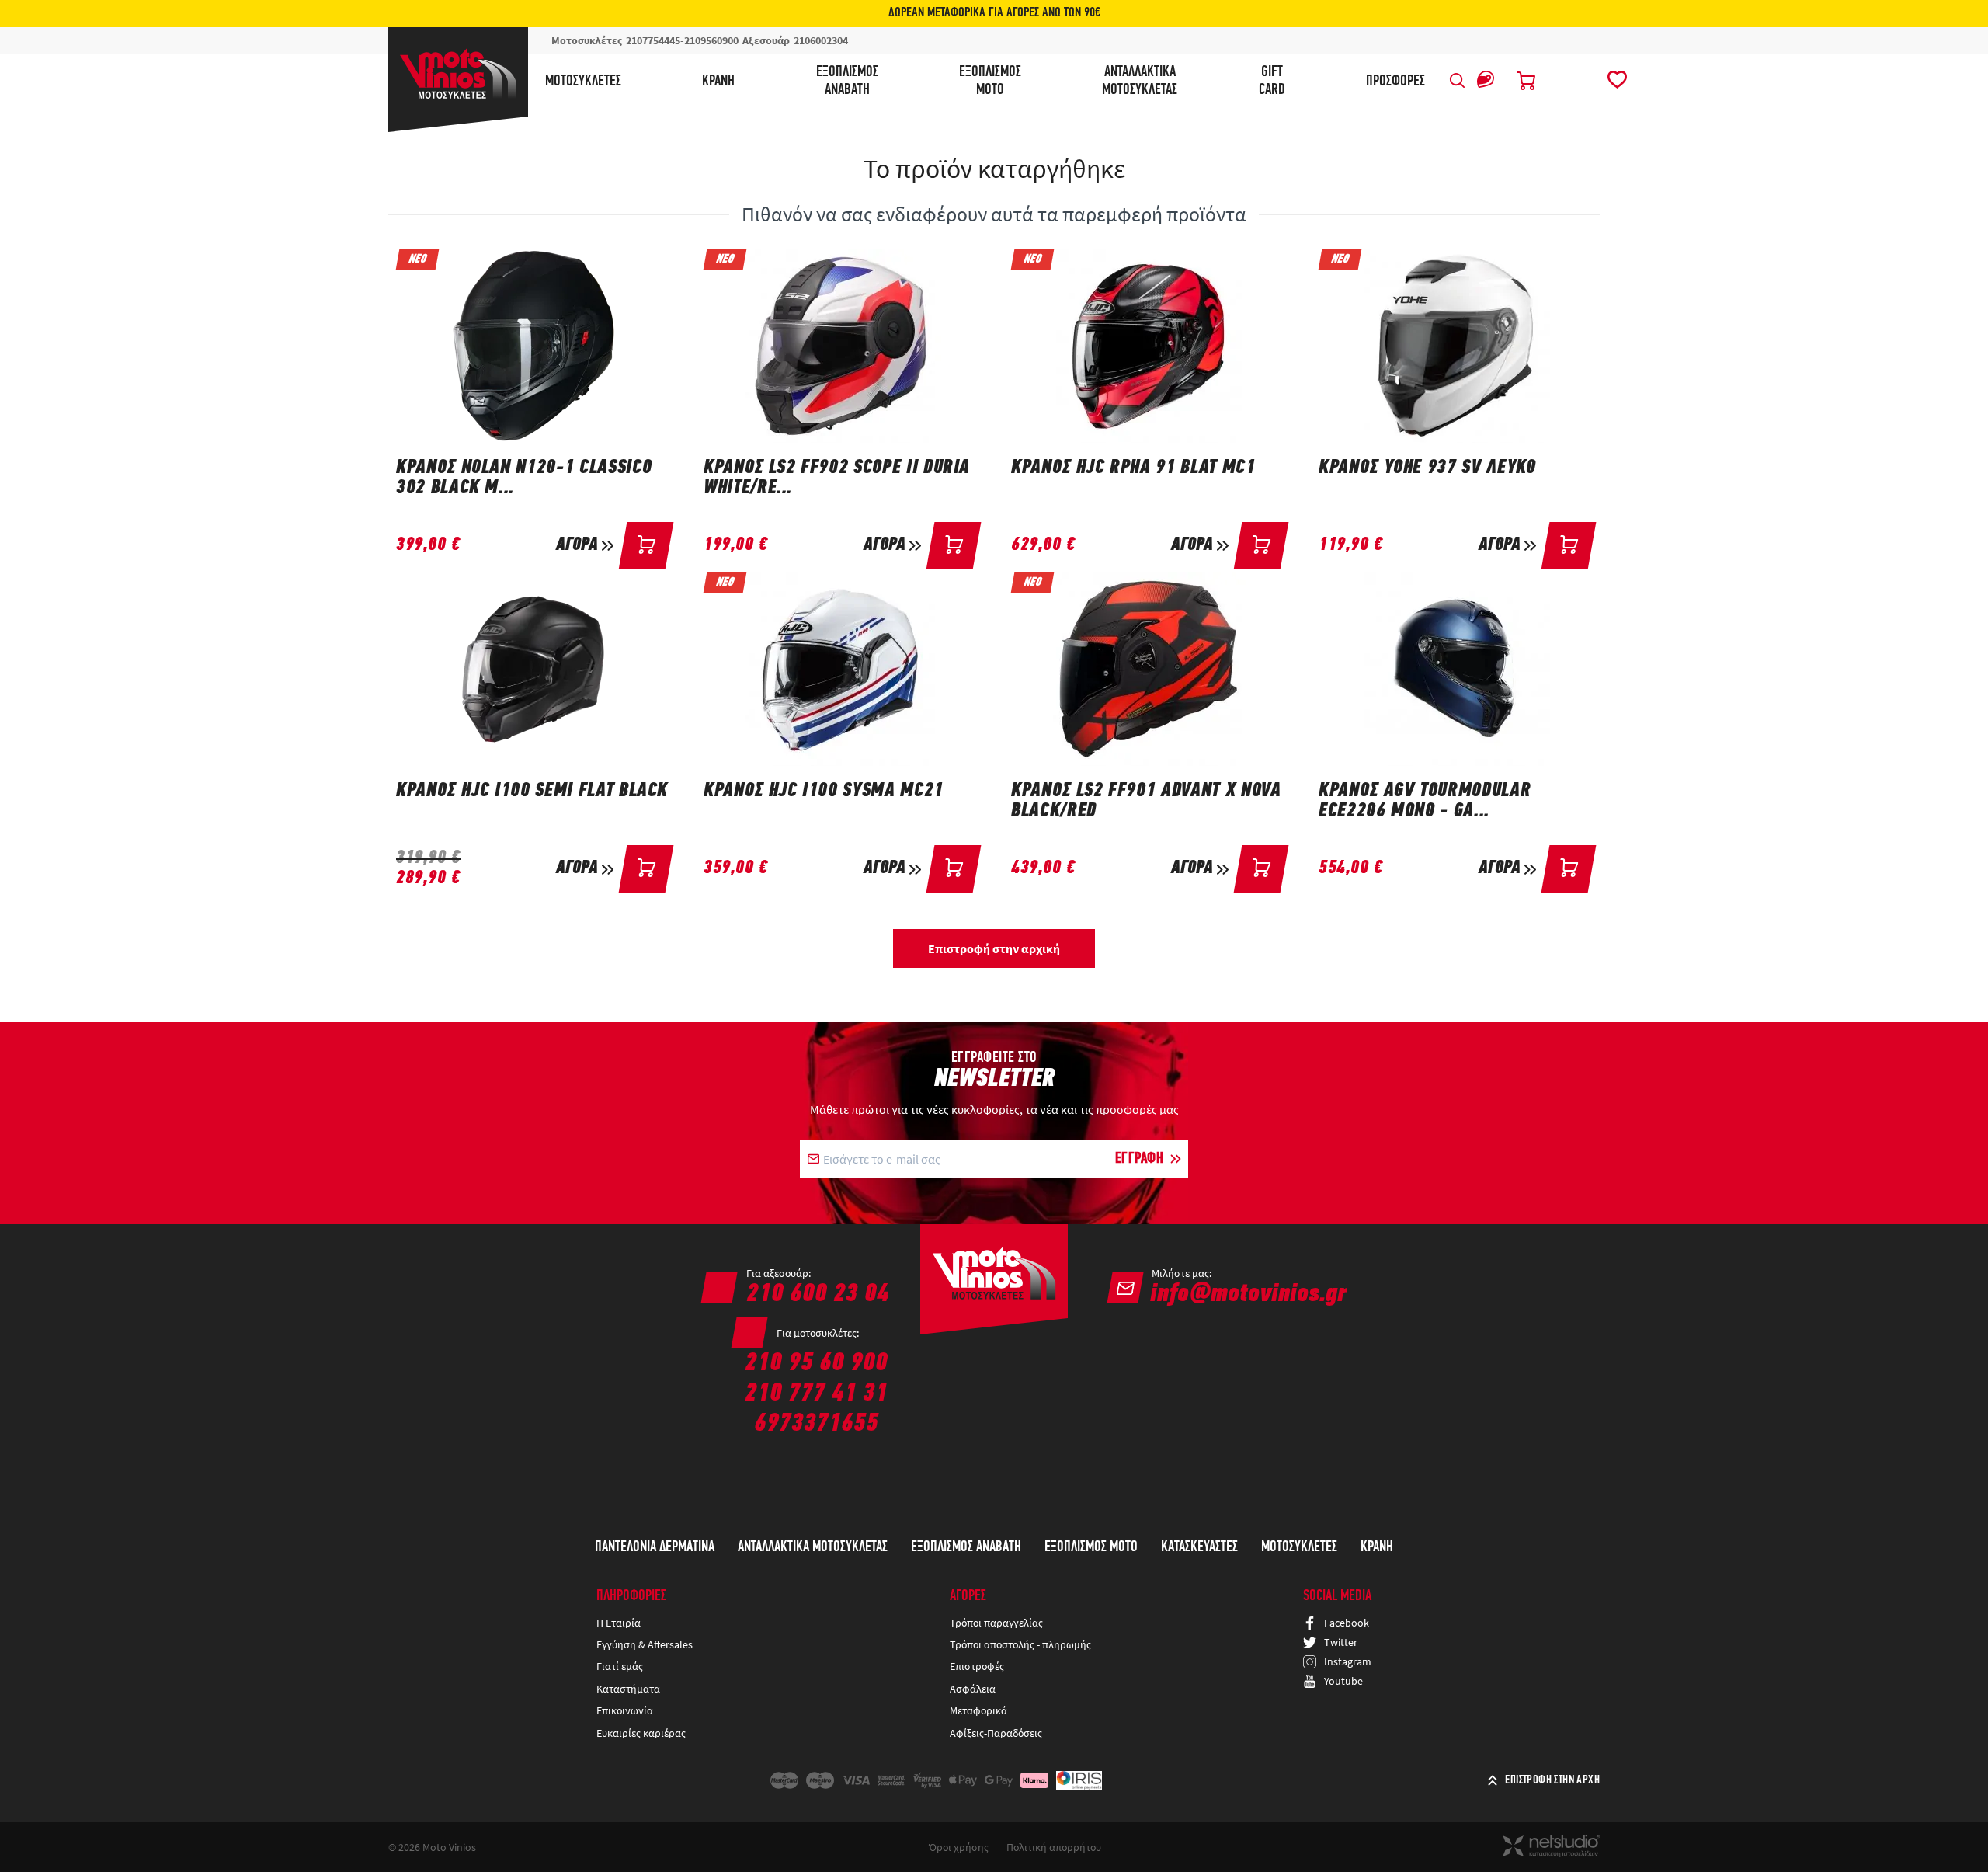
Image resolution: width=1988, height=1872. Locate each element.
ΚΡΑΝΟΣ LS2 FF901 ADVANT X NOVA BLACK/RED (1146, 802)
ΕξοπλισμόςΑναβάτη (847, 81)
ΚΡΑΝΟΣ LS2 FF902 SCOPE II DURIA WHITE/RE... (837, 478)
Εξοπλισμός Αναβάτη (966, 1547)
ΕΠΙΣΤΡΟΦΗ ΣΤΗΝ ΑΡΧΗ (1552, 1780)
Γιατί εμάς (620, 1666)
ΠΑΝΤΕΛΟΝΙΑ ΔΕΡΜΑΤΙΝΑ (655, 1547)
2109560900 (711, 40)
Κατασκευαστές (1199, 1547)
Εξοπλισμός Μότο (1091, 1547)
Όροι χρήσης (959, 1847)
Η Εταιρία (619, 1623)
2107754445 (653, 40)
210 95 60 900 (816, 1364)
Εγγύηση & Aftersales (645, 1644)
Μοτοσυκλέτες (583, 82)
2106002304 (821, 40)
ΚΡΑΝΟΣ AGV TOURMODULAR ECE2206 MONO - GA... (1425, 802)
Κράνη (718, 82)
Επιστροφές (977, 1666)
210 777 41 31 (816, 1394)
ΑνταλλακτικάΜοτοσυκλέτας (1140, 81)
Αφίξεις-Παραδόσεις (997, 1733)
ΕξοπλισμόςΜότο (990, 81)
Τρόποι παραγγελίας (996, 1623)
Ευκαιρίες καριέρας (641, 1733)
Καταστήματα (628, 1689)
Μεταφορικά (978, 1710)
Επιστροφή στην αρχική (994, 948)
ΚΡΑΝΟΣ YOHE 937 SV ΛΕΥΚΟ (1427, 468)
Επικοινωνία (625, 1710)
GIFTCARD (1272, 81)
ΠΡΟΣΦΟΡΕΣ (1395, 82)
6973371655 (816, 1424)
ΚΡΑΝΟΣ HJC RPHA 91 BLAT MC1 (1133, 468)
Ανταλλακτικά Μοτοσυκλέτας (813, 1547)
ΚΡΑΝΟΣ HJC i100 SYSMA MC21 (824, 792)
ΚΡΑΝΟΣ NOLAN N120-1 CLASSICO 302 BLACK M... (524, 478)
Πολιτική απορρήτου (1054, 1847)
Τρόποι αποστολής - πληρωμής (1020, 1644)
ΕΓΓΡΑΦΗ (1140, 1159)
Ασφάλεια (973, 1689)
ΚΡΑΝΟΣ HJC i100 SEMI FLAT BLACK (532, 792)
